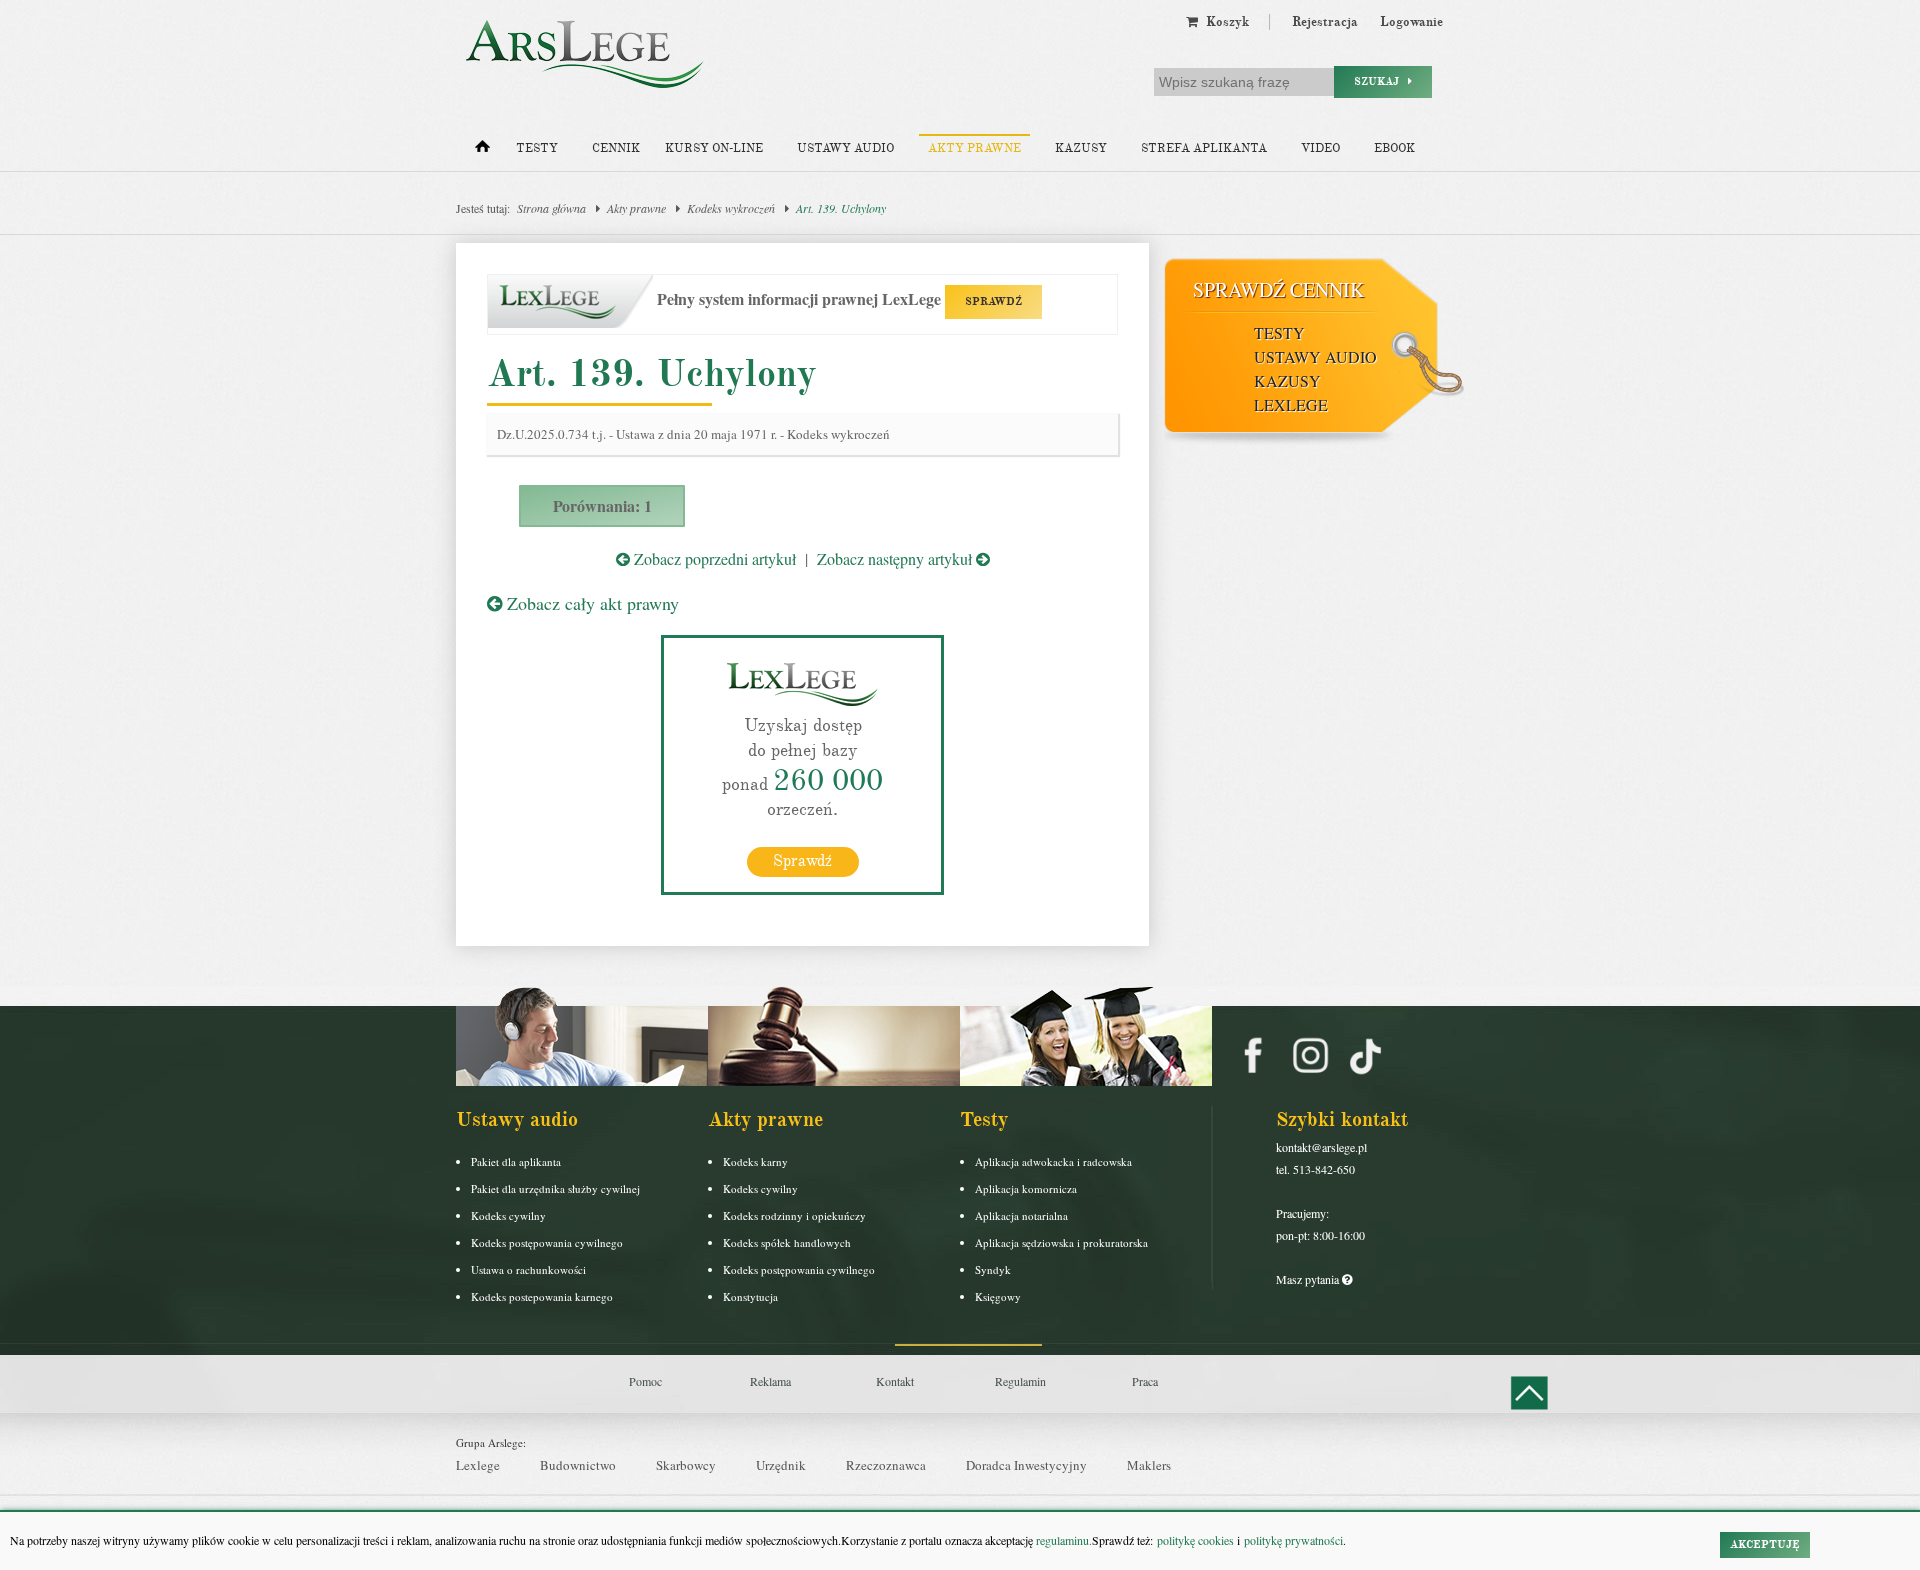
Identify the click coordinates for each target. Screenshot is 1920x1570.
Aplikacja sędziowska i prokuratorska (1061, 1242)
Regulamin (1020, 1381)
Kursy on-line (714, 148)
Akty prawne (974, 148)
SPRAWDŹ (993, 301)
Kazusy (1081, 148)
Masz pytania (1309, 1279)
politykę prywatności (1293, 1540)
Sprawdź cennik (1278, 289)
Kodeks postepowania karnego (542, 1296)
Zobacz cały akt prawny (590, 603)
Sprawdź (802, 861)
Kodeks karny (755, 1161)
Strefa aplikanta (1204, 148)
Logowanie (1411, 22)
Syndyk (993, 1269)
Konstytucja (750, 1296)
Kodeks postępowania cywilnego (547, 1242)
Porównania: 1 (602, 505)
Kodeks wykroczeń (731, 208)
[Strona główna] (482, 151)
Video (1320, 148)
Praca (1145, 1381)
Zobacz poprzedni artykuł (713, 558)
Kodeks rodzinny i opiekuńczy (794, 1215)
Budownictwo (578, 1465)
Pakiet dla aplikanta (516, 1161)
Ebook (1394, 148)
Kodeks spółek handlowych (787, 1242)
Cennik (616, 148)
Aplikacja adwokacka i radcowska (1053, 1161)
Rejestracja (1325, 22)
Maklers (1149, 1465)
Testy (537, 148)
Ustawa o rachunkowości (528, 1269)
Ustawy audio (845, 148)
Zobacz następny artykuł (896, 558)
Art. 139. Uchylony (841, 208)
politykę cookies (1195, 1540)
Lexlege (478, 1465)
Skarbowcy (686, 1465)
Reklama (770, 1381)
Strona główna (551, 208)
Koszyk (1223, 22)
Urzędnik (781, 1465)
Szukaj (1381, 81)
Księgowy (998, 1296)
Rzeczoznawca (886, 1465)
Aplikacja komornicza (1026, 1188)
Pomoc (645, 1381)
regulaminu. (1062, 1540)
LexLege (1291, 404)
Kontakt (895, 1381)
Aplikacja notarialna (1021, 1215)
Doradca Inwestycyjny (1026, 1465)
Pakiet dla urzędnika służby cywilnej (555, 1188)
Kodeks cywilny (508, 1215)
